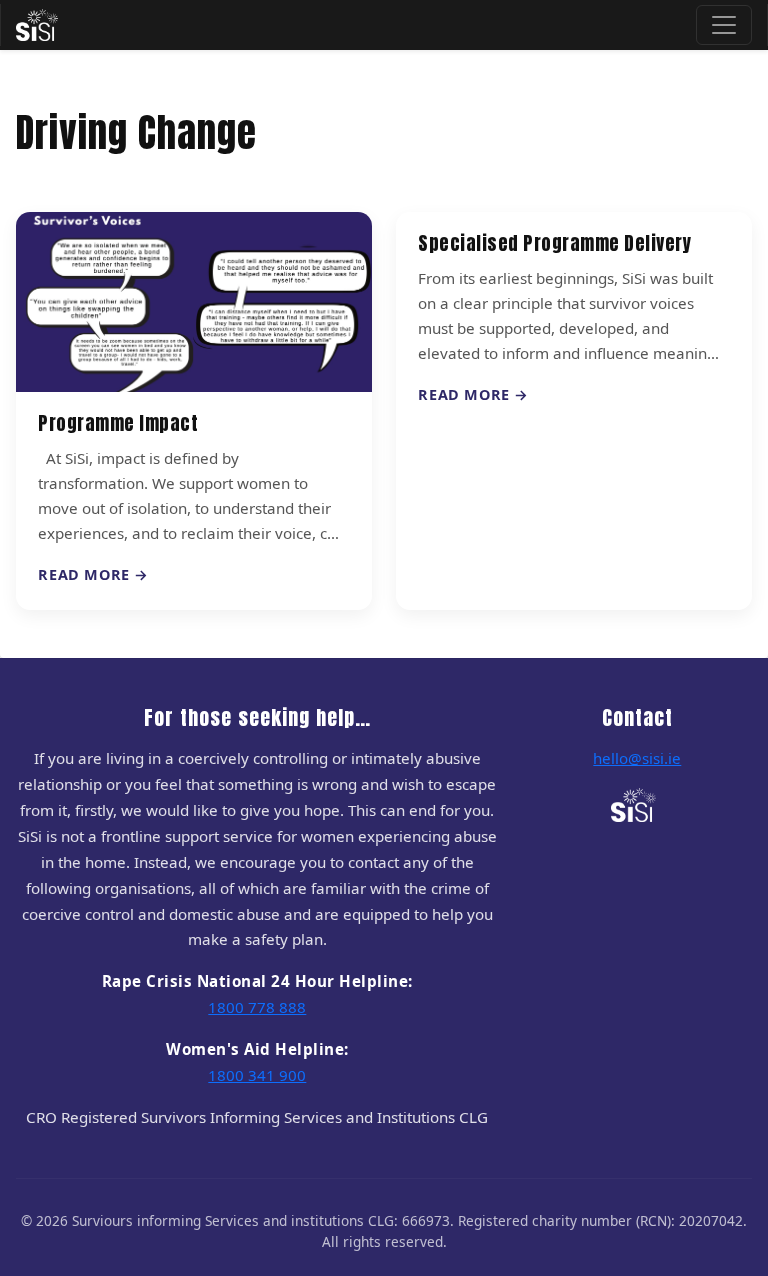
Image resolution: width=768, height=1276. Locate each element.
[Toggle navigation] (724, 25)
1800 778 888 (257, 1007)
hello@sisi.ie (637, 758)
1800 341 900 (257, 1075)
